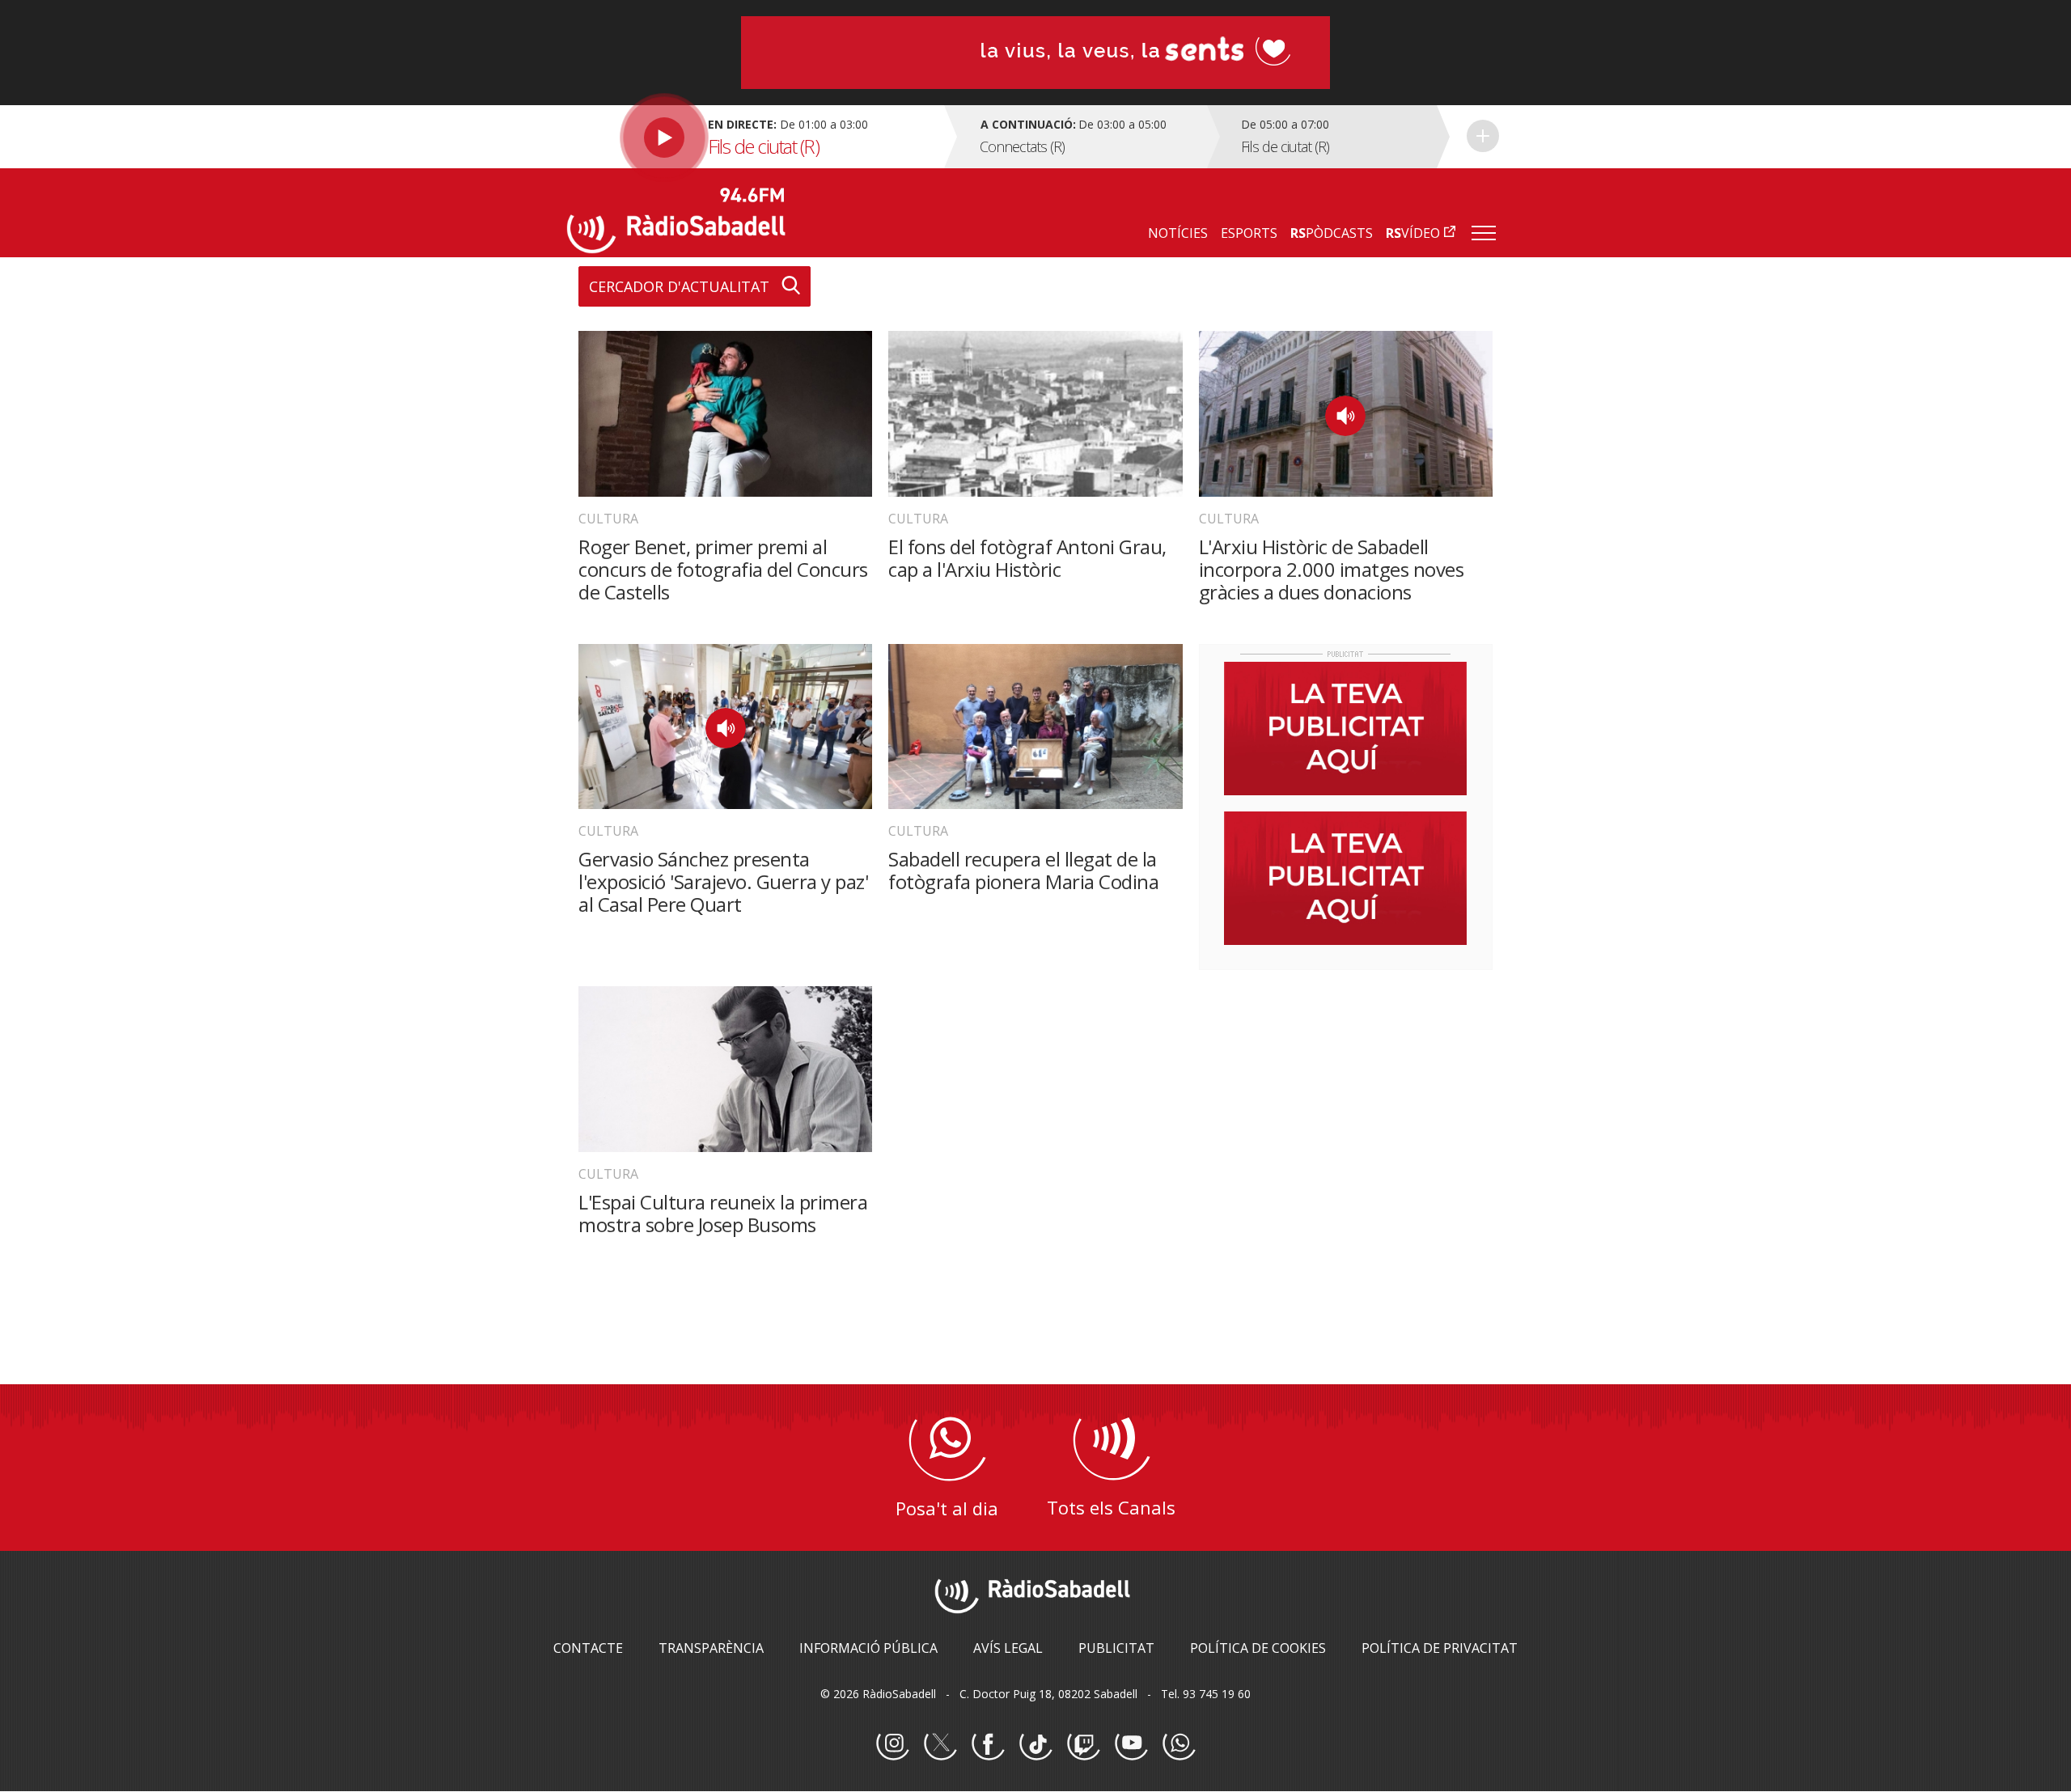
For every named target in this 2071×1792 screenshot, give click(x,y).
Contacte (588, 1648)
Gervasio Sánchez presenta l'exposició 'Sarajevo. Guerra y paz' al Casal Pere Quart (723, 881)
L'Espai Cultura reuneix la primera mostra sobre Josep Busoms (723, 1213)
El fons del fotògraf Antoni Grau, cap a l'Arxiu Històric (1027, 558)
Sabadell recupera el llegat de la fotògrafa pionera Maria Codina (1023, 870)
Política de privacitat (1440, 1648)
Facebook (988, 1744)
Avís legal (1008, 1648)
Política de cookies (1258, 1648)
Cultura (608, 519)
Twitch (1083, 1744)
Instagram (892, 1744)
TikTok (1035, 1744)
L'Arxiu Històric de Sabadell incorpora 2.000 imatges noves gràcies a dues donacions (1332, 569)
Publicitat (1116, 1648)
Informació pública (868, 1648)
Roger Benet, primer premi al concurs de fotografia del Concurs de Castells (723, 569)
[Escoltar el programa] (754, 137)
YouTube (1131, 1744)
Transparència (711, 1648)
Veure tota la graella (1483, 136)
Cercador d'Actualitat (679, 286)
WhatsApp (1179, 1744)
